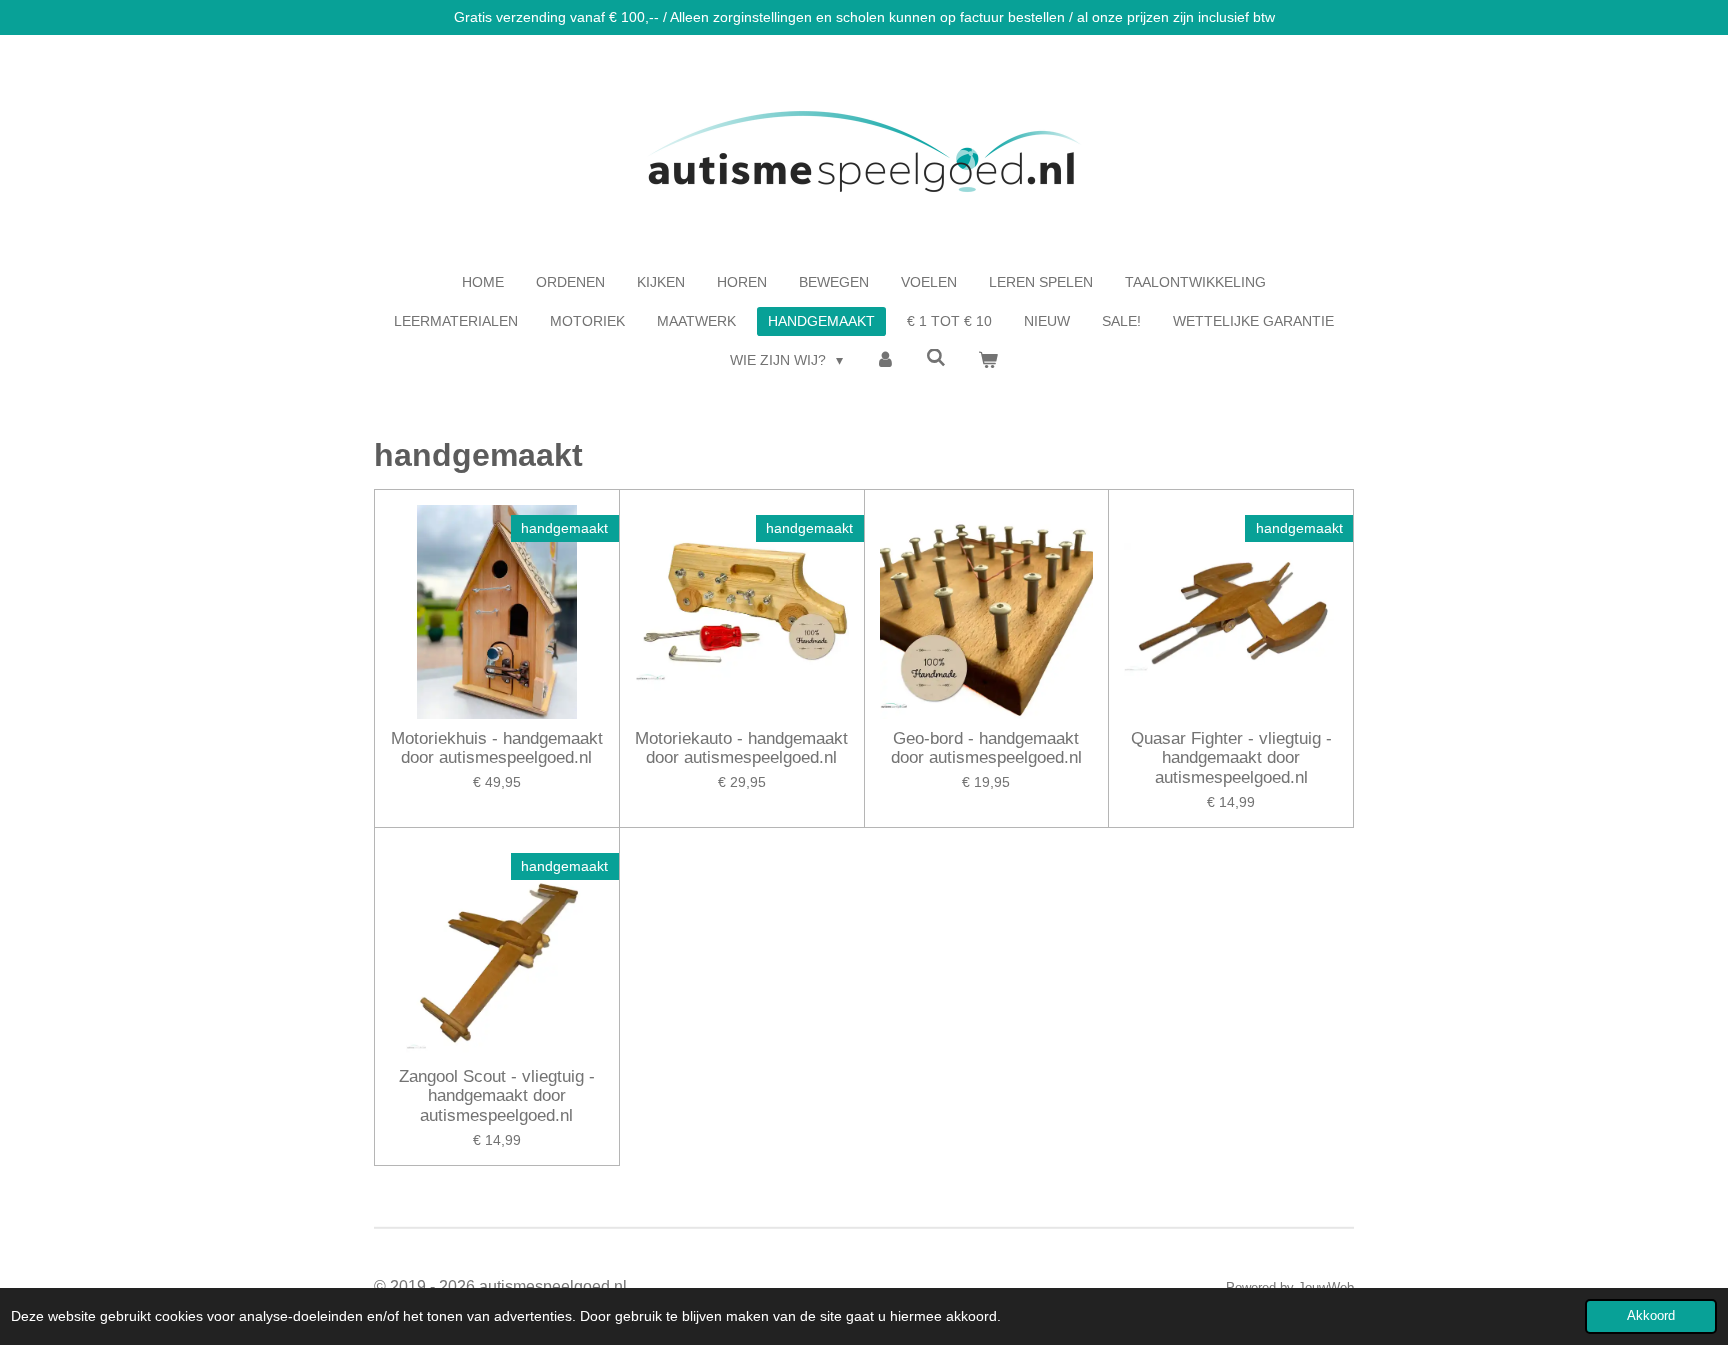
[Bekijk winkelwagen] (988, 360)
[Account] (885, 360)
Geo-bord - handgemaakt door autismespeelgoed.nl (986, 748)
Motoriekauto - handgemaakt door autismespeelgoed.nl (741, 748)
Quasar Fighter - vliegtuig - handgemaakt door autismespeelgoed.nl (1231, 758)
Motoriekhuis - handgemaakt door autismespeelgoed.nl (497, 748)
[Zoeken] (937, 358)
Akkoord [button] (1651, 1316)
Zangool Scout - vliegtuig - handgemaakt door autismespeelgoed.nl (497, 1096)
